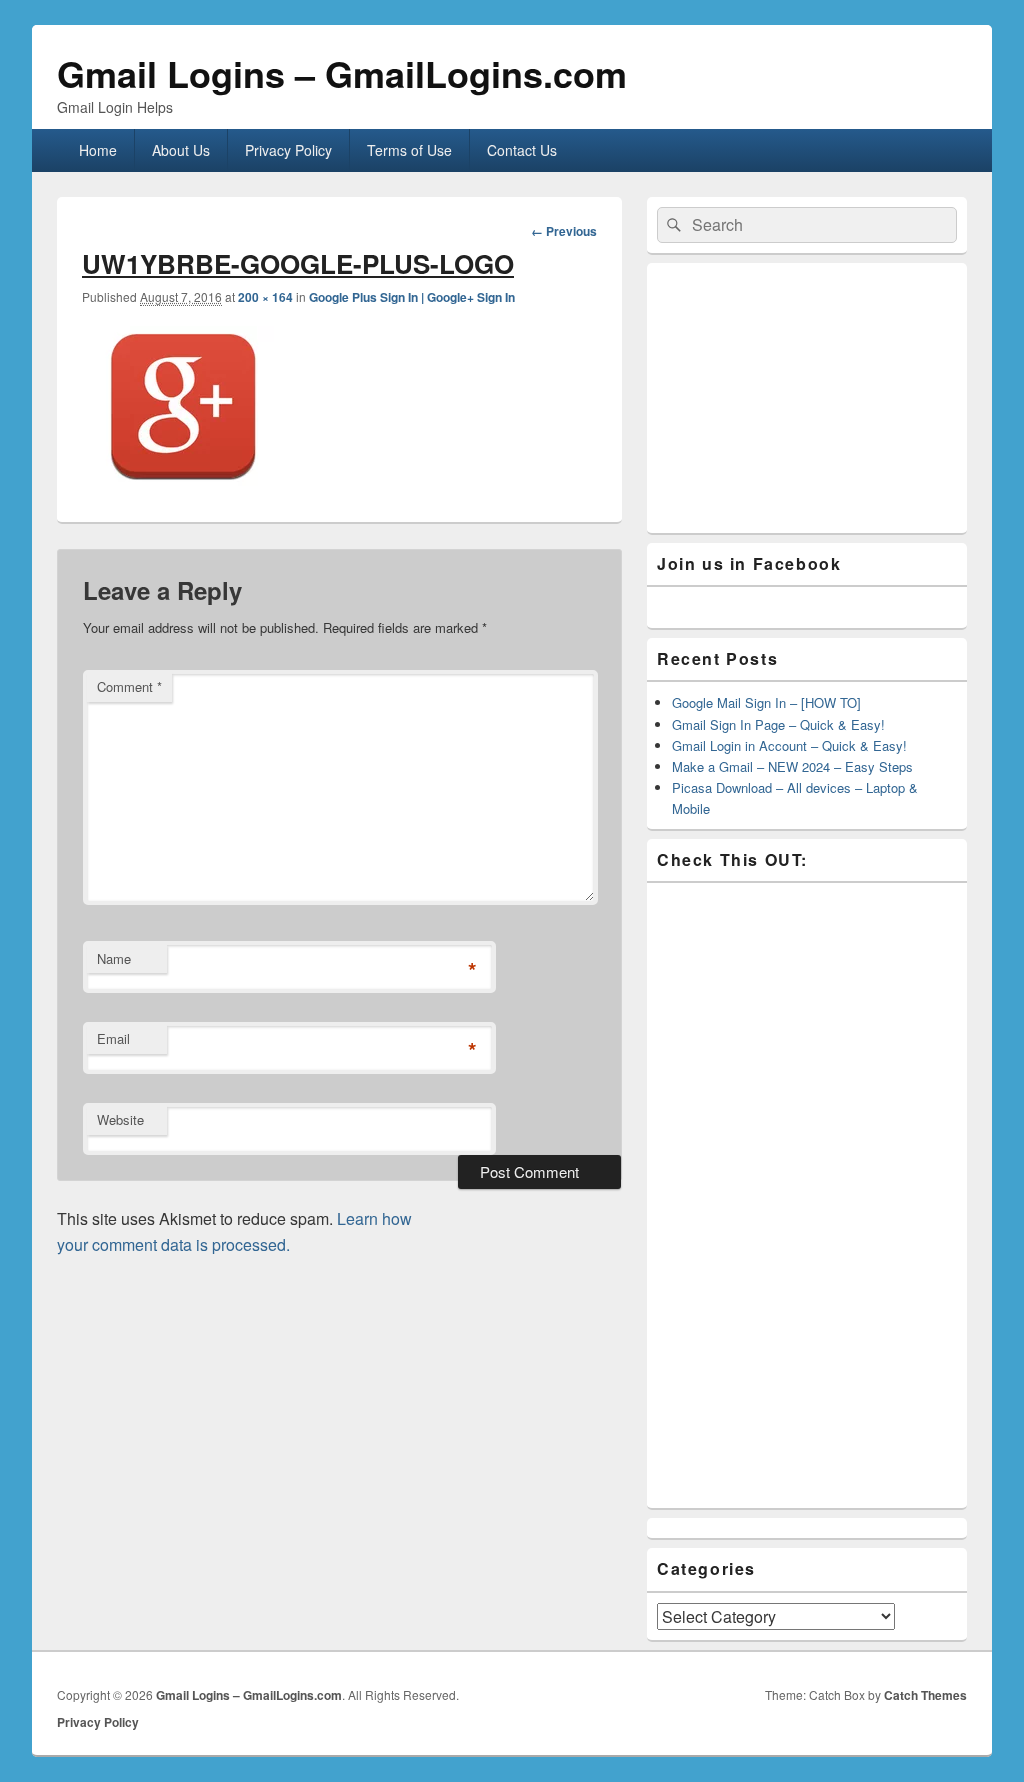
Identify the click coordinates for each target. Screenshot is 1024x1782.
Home (98, 150)
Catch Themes (925, 1695)
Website (120, 1119)
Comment (129, 686)
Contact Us (522, 150)
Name (114, 958)
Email (113, 1038)
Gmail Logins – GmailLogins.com (342, 73)
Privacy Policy (288, 150)
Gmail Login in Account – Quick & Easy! (789, 745)
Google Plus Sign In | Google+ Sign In (412, 297)
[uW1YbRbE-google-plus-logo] (182, 483)
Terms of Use (409, 150)
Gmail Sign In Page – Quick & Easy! (778, 724)
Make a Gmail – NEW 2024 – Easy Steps (792, 766)
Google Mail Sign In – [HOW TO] (766, 702)
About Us (181, 150)
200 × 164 (265, 297)
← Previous (564, 231)
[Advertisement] (807, 398)
